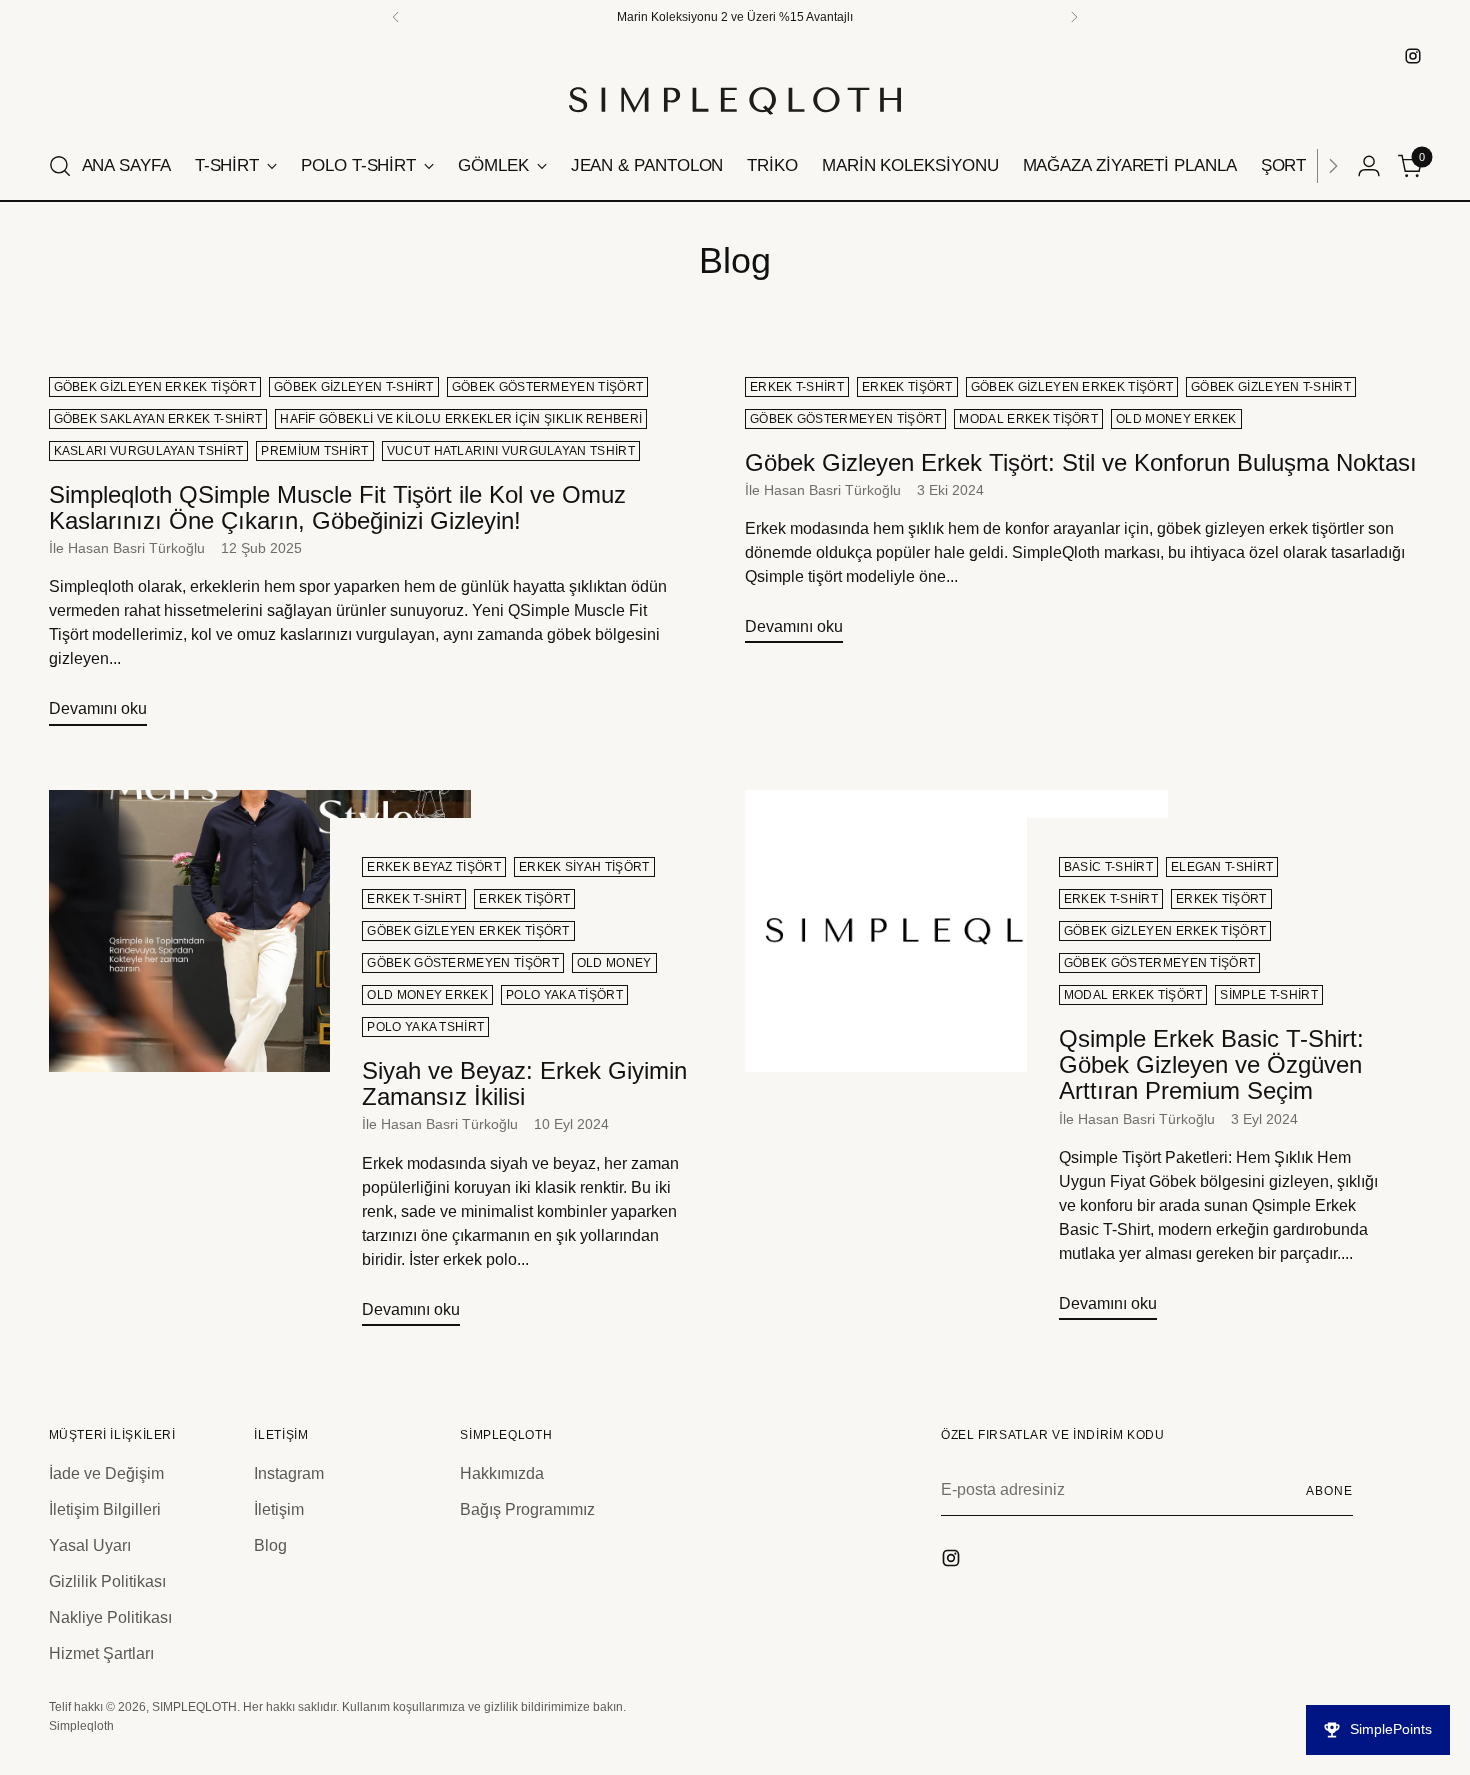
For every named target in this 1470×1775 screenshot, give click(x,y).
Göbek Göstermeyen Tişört (547, 387)
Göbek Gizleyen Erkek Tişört (155, 387)
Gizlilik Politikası (107, 1581)
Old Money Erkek (1176, 419)
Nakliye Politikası (110, 1617)
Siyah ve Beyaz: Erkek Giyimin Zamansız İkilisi (524, 1083)
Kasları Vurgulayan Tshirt (149, 451)
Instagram (289, 1473)
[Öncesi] (396, 17)
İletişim (279, 1509)
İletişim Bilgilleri (105, 1509)
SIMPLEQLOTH (194, 1707)
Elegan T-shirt (1222, 867)
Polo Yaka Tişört (564, 995)
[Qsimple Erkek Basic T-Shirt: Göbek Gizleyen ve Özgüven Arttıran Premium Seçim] (956, 1063)
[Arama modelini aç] (60, 166)
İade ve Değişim (106, 1473)
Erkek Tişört (907, 387)
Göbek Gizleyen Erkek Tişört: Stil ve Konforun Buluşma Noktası (1081, 462)
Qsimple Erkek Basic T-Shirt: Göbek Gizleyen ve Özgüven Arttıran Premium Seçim (1211, 1065)
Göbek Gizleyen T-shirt (354, 387)
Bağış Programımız (527, 1509)
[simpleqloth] (1413, 56)
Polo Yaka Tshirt (425, 1027)
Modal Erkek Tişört (1028, 419)
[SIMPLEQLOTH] (735, 101)
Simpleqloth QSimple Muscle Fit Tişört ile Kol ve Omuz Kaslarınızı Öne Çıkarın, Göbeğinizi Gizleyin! (337, 507)
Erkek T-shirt (797, 387)
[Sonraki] (1333, 166)
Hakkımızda (502, 1473)
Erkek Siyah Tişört (584, 867)
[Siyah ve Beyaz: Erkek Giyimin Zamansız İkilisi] (260, 1066)
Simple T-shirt (1268, 995)
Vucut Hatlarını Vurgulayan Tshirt (511, 451)
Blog (270, 1545)
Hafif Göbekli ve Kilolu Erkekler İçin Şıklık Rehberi (461, 419)
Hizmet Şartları (101, 1653)
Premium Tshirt (314, 451)
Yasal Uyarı (90, 1545)
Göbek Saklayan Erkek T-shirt (158, 419)
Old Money (614, 963)
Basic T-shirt (1108, 867)
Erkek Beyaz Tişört (434, 867)
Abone (1329, 1491)
